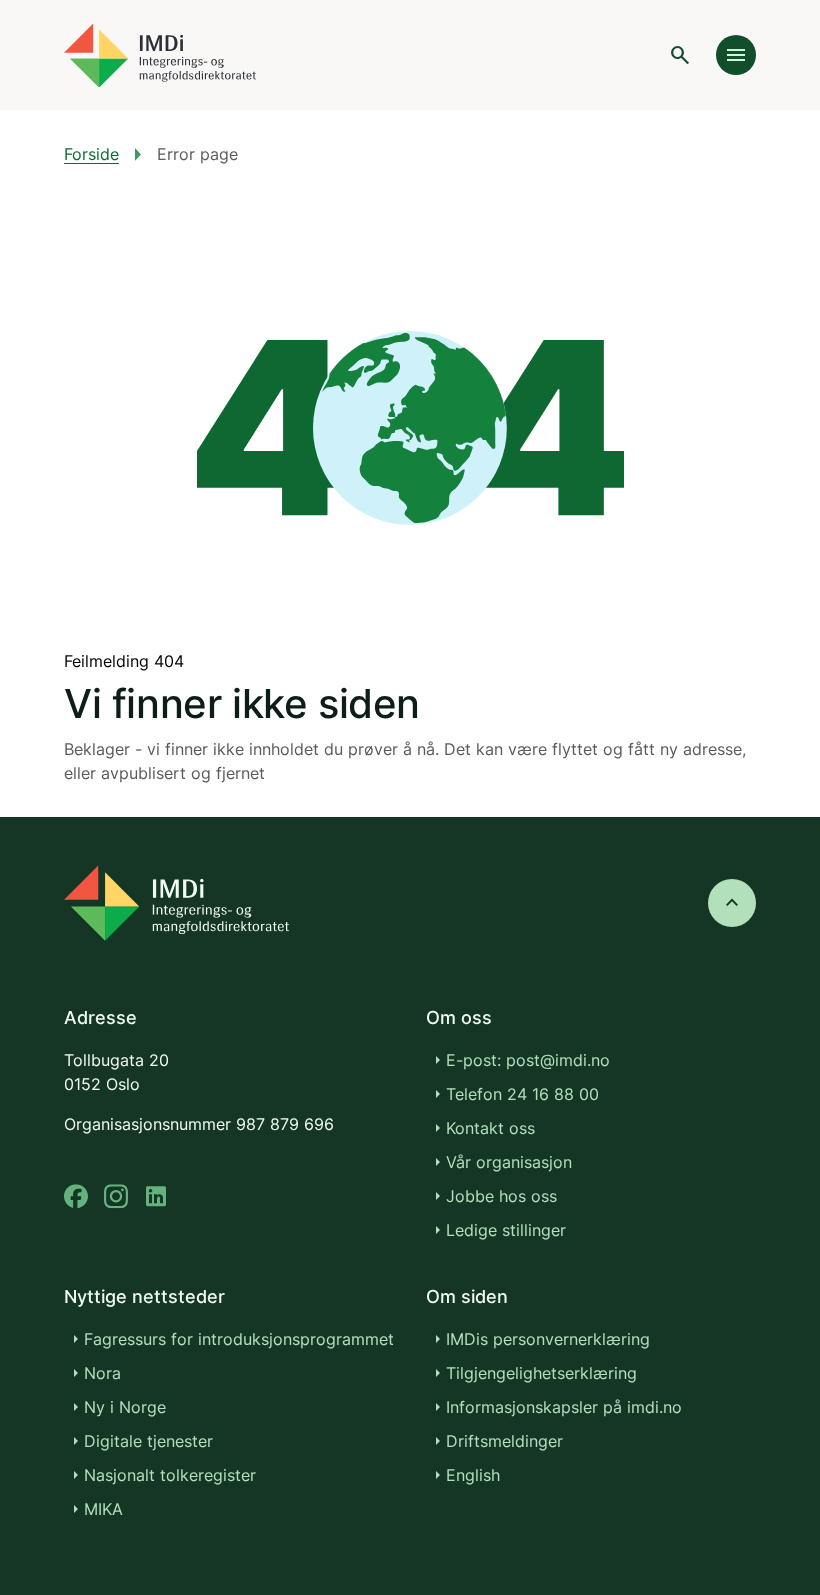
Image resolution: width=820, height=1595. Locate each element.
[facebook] (76, 1196)
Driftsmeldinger (504, 1441)
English (473, 1475)
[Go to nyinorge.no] (176, 903)
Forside (91, 154)
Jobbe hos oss (501, 1196)
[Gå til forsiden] (160, 55)
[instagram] (116, 1196)
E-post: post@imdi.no (528, 1060)
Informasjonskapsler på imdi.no (564, 1407)
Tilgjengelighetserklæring (541, 1373)
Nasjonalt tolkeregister (170, 1475)
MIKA (103, 1509)
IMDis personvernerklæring (548, 1339)
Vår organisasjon (509, 1162)
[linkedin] (156, 1196)
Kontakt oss (490, 1128)
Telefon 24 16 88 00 (522, 1094)
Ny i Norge (125, 1407)
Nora (102, 1373)
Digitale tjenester (148, 1441)
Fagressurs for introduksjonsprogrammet (239, 1339)
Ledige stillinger (506, 1230)
